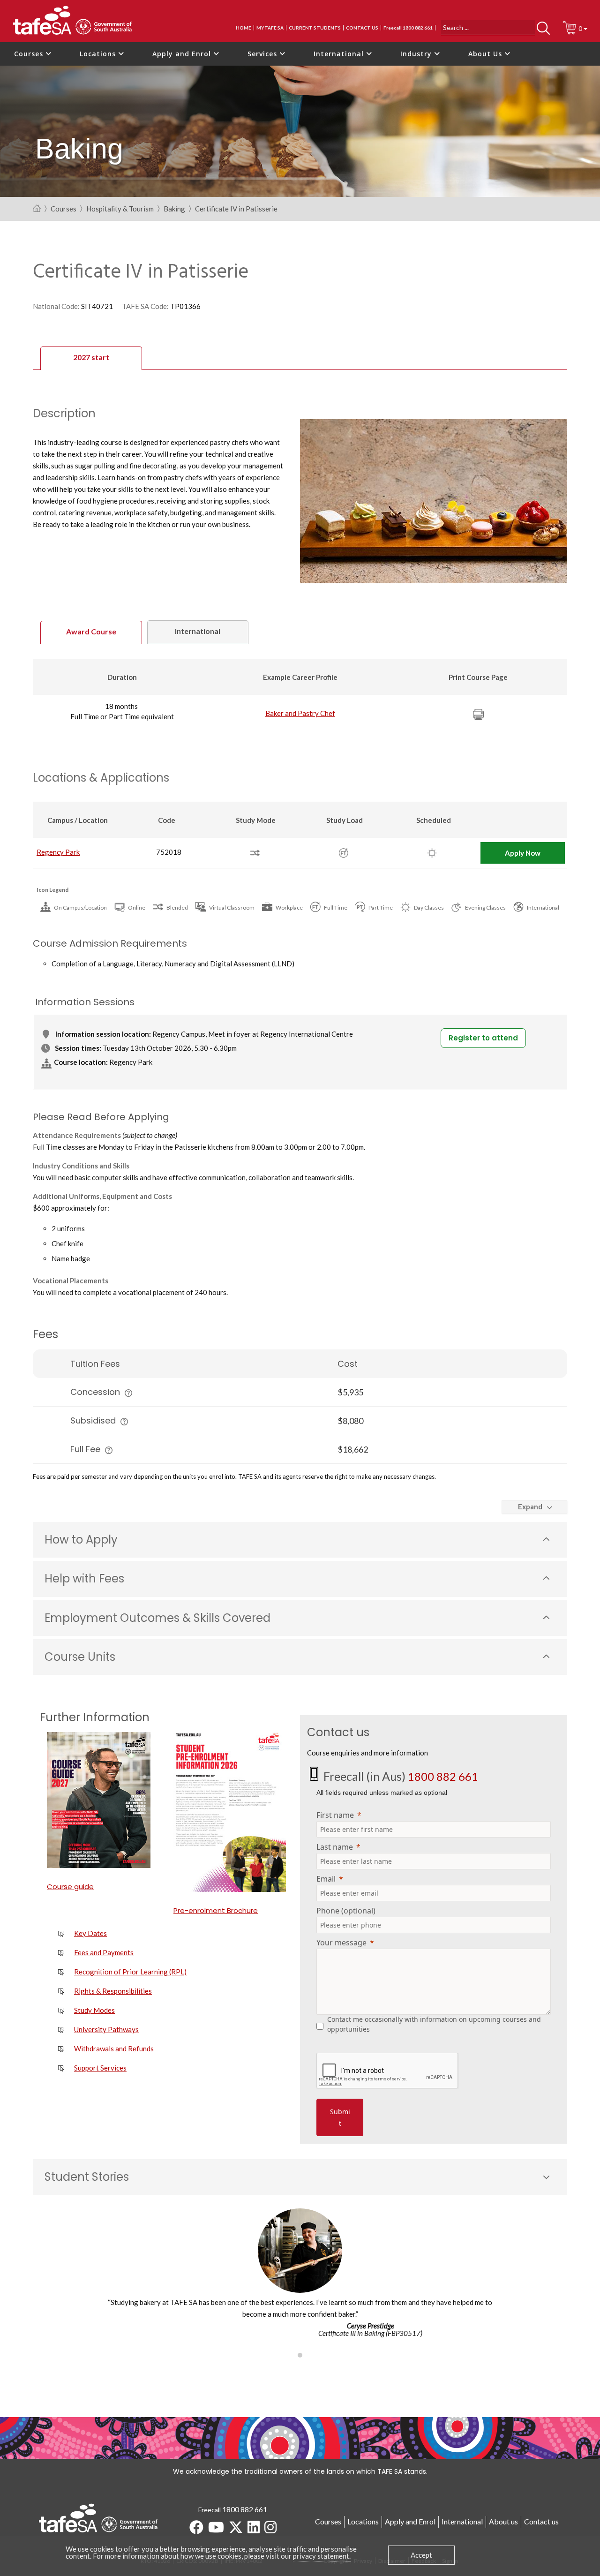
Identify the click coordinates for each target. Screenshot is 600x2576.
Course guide (70, 1887)
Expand (530, 1506)
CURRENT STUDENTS (315, 28)
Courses (30, 54)
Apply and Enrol (183, 54)
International (340, 54)
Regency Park (58, 852)
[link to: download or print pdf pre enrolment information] (230, 1812)
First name (335, 1815)
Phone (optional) (346, 1911)
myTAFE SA (270, 28)
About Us (486, 54)
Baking (174, 209)
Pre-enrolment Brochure (216, 1910)
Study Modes (94, 2010)
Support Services (100, 2068)
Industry (417, 54)
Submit (340, 2117)
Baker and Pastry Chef (300, 713)
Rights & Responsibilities (113, 1991)
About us (503, 2521)
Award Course (91, 631)
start (91, 357)
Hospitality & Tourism (120, 209)
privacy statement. (322, 2556)
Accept (421, 2555)
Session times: (78, 1048)
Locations (99, 54)
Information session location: (103, 1034)
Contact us (362, 28)
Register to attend (483, 1038)
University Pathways (106, 2029)
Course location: (81, 1062)
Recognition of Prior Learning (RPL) (130, 1972)
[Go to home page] (37, 209)
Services (263, 54)
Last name (335, 1847)
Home (244, 28)
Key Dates (90, 1933)
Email (326, 1879)
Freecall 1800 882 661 (408, 28)
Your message (341, 1943)
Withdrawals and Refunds (114, 2049)
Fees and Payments (104, 1952)
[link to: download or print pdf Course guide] (103, 1800)
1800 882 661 (443, 1776)
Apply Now (523, 853)
